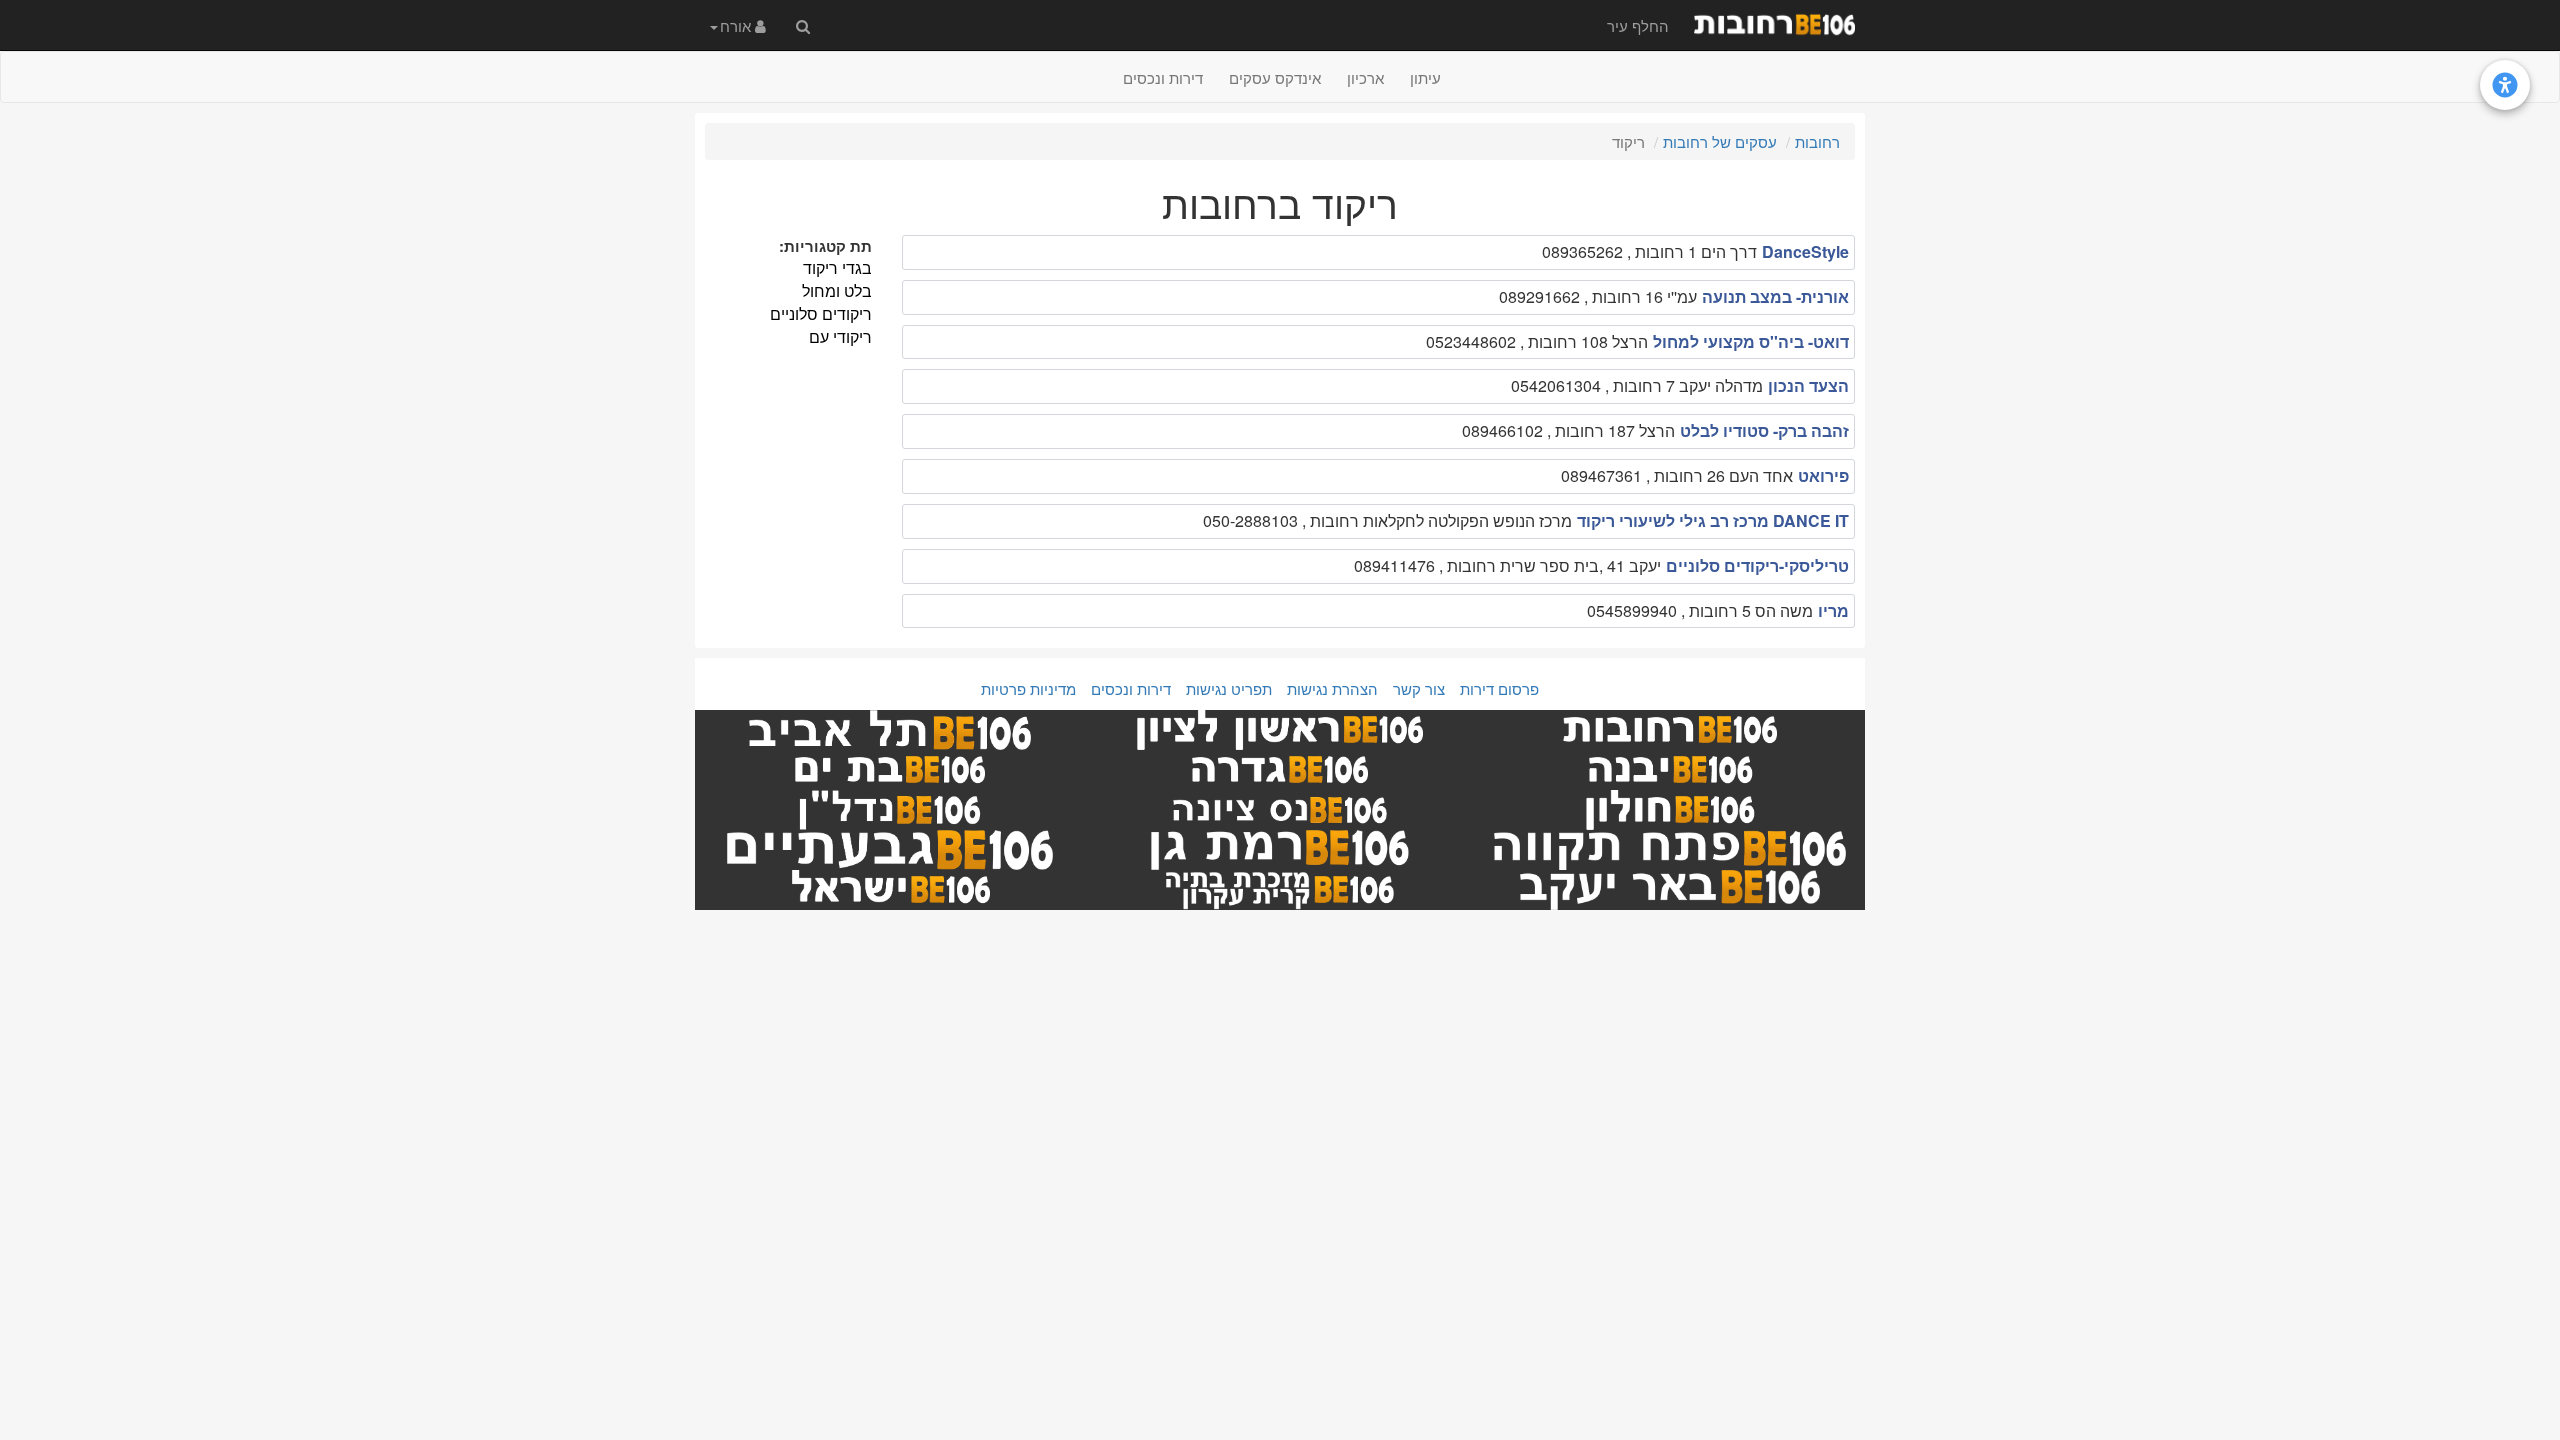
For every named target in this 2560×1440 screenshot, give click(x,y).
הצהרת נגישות (1332, 688)
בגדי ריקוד (837, 267)
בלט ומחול (837, 290)
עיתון (1425, 77)
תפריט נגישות (1229, 688)
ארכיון (1365, 77)
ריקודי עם (840, 336)
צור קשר (1419, 688)
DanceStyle (1805, 251)
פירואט (1823, 475)
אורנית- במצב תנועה (1775, 296)
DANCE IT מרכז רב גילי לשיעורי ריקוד (1713, 520)
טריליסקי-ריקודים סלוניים (1757, 565)
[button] (738, 25)
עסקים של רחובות (1720, 141)
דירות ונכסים (1163, 77)
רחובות (1817, 141)
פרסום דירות (1499, 688)
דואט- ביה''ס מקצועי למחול (1751, 341)
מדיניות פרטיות (1028, 688)
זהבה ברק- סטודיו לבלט (1764, 430)
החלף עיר (1638, 25)
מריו (1833, 610)
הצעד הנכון (1808, 385)
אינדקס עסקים (1275, 77)
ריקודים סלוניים (821, 313)
